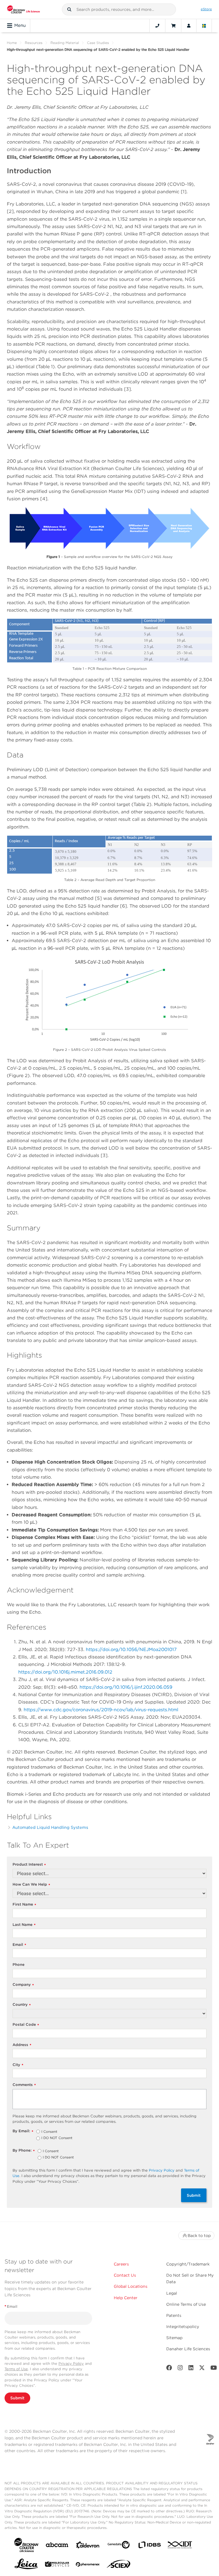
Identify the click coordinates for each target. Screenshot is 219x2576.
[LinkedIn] (191, 2369)
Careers (121, 2264)
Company (23, 1985)
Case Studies (98, 43)
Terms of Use (16, 2369)
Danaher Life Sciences (188, 2349)
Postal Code (26, 2025)
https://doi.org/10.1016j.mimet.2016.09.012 (65, 1672)
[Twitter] (202, 2369)
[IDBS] (149, 2546)
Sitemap (174, 2338)
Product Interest (29, 1865)
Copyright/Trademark (188, 2264)
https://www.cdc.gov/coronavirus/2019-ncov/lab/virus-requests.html (101, 1710)
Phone (19, 1965)
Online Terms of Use (186, 2304)
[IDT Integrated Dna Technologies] (180, 2546)
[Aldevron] (88, 2546)
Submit (194, 2195)
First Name (24, 1905)
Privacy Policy (162, 2170)
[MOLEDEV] (57, 2565)
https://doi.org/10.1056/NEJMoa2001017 (131, 1649)
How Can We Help (31, 1885)
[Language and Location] (204, 26)
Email (19, 1945)
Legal (172, 2293)
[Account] (189, 26)
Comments (24, 2085)
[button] (69, 9)
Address (22, 2045)
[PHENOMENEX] (88, 2565)
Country (22, 2005)
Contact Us (125, 2275)
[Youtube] (214, 2369)
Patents (174, 2315)
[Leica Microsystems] (26, 2565)
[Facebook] (169, 2369)
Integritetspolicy (183, 2327)
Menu (20, 25)
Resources (34, 43)
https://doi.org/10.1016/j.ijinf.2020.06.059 (126, 1687)
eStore (206, 9)
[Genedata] (119, 2546)
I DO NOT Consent (57, 2138)
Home (12, 43)
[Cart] (173, 26)
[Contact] (157, 26)
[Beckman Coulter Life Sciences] (24, 9)
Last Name (24, 1925)
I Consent (49, 2132)
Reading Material (65, 43)
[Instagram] (180, 2369)
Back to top (199, 2236)
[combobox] (119, 9)
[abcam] (57, 2546)
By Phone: (24, 2151)
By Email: (23, 2131)
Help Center (126, 2298)
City (18, 2065)
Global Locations (131, 2286)
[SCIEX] (119, 2565)
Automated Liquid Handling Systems (50, 1827)
